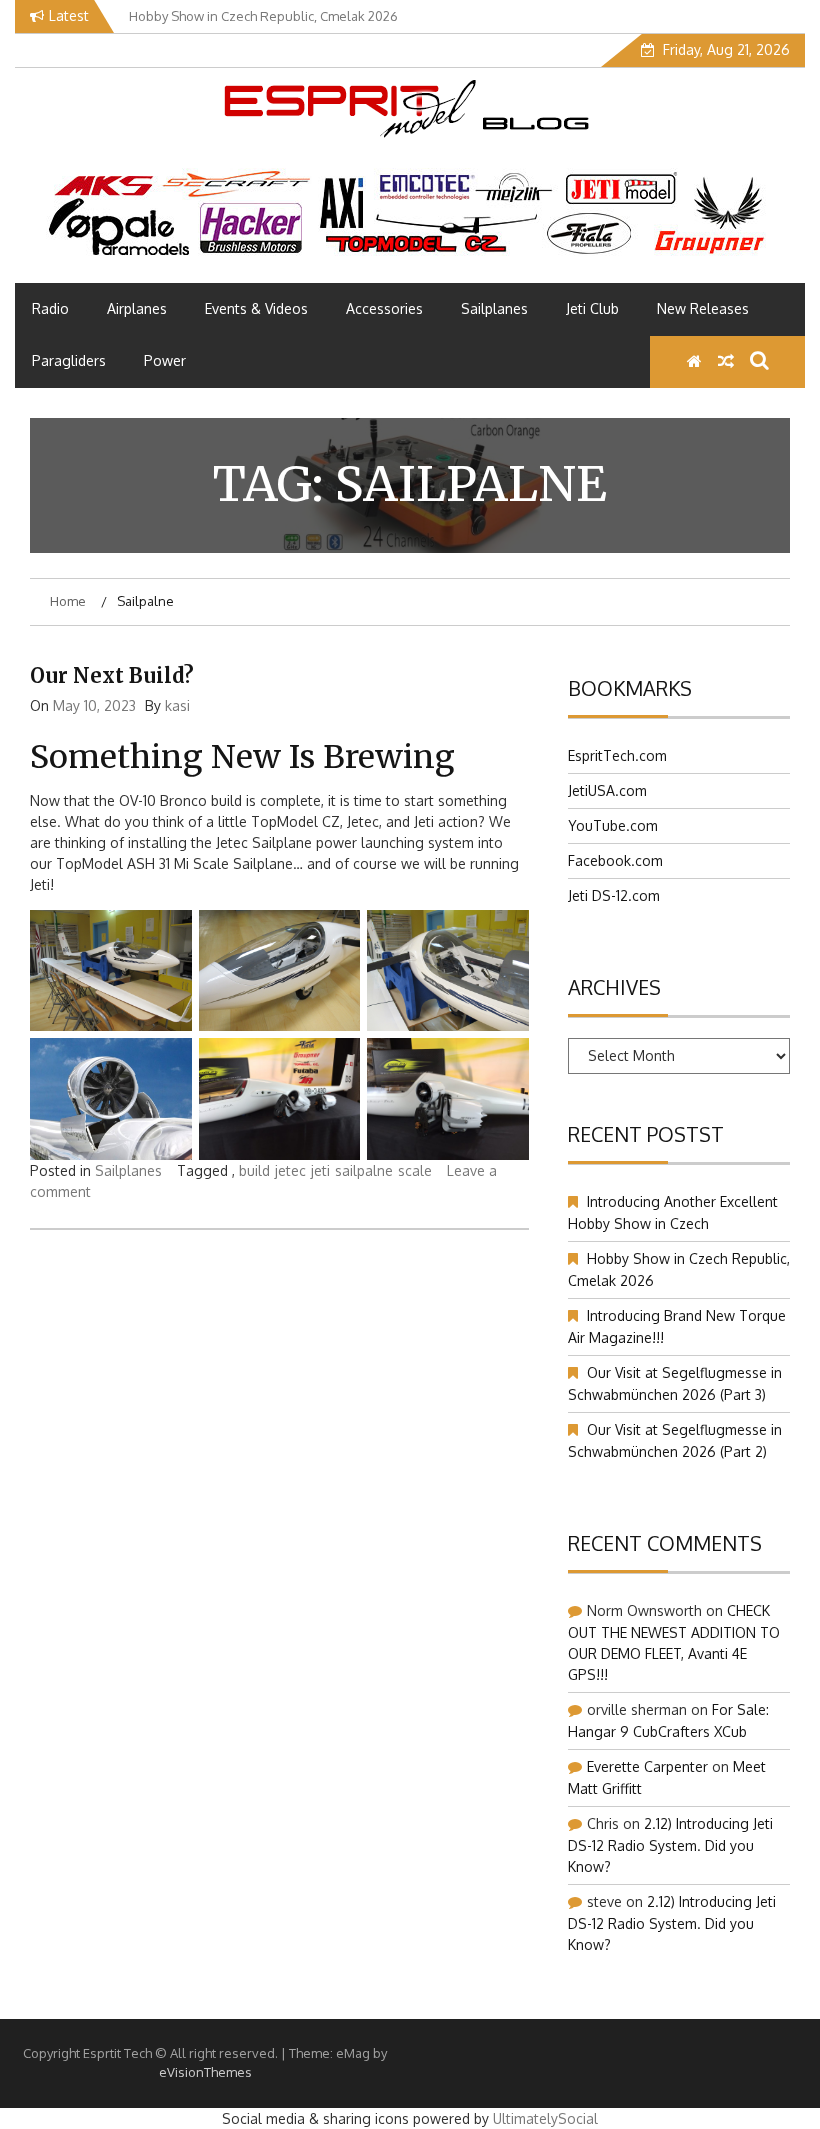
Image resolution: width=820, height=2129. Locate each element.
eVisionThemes (205, 2072)
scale (415, 1170)
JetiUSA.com (607, 790)
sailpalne (364, 1170)
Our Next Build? (112, 675)
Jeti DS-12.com (614, 895)
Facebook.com (615, 860)
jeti (320, 1170)
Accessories (384, 308)
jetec (290, 1170)
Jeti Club (592, 308)
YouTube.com (613, 825)
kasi (177, 705)
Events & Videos (256, 308)
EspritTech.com (617, 755)
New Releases (703, 308)
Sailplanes (494, 308)
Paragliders (69, 360)
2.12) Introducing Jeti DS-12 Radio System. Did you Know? (670, 1845)
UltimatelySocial (545, 2118)
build (254, 1170)
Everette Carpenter (647, 1766)
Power (165, 360)
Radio (50, 308)
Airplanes (137, 308)
